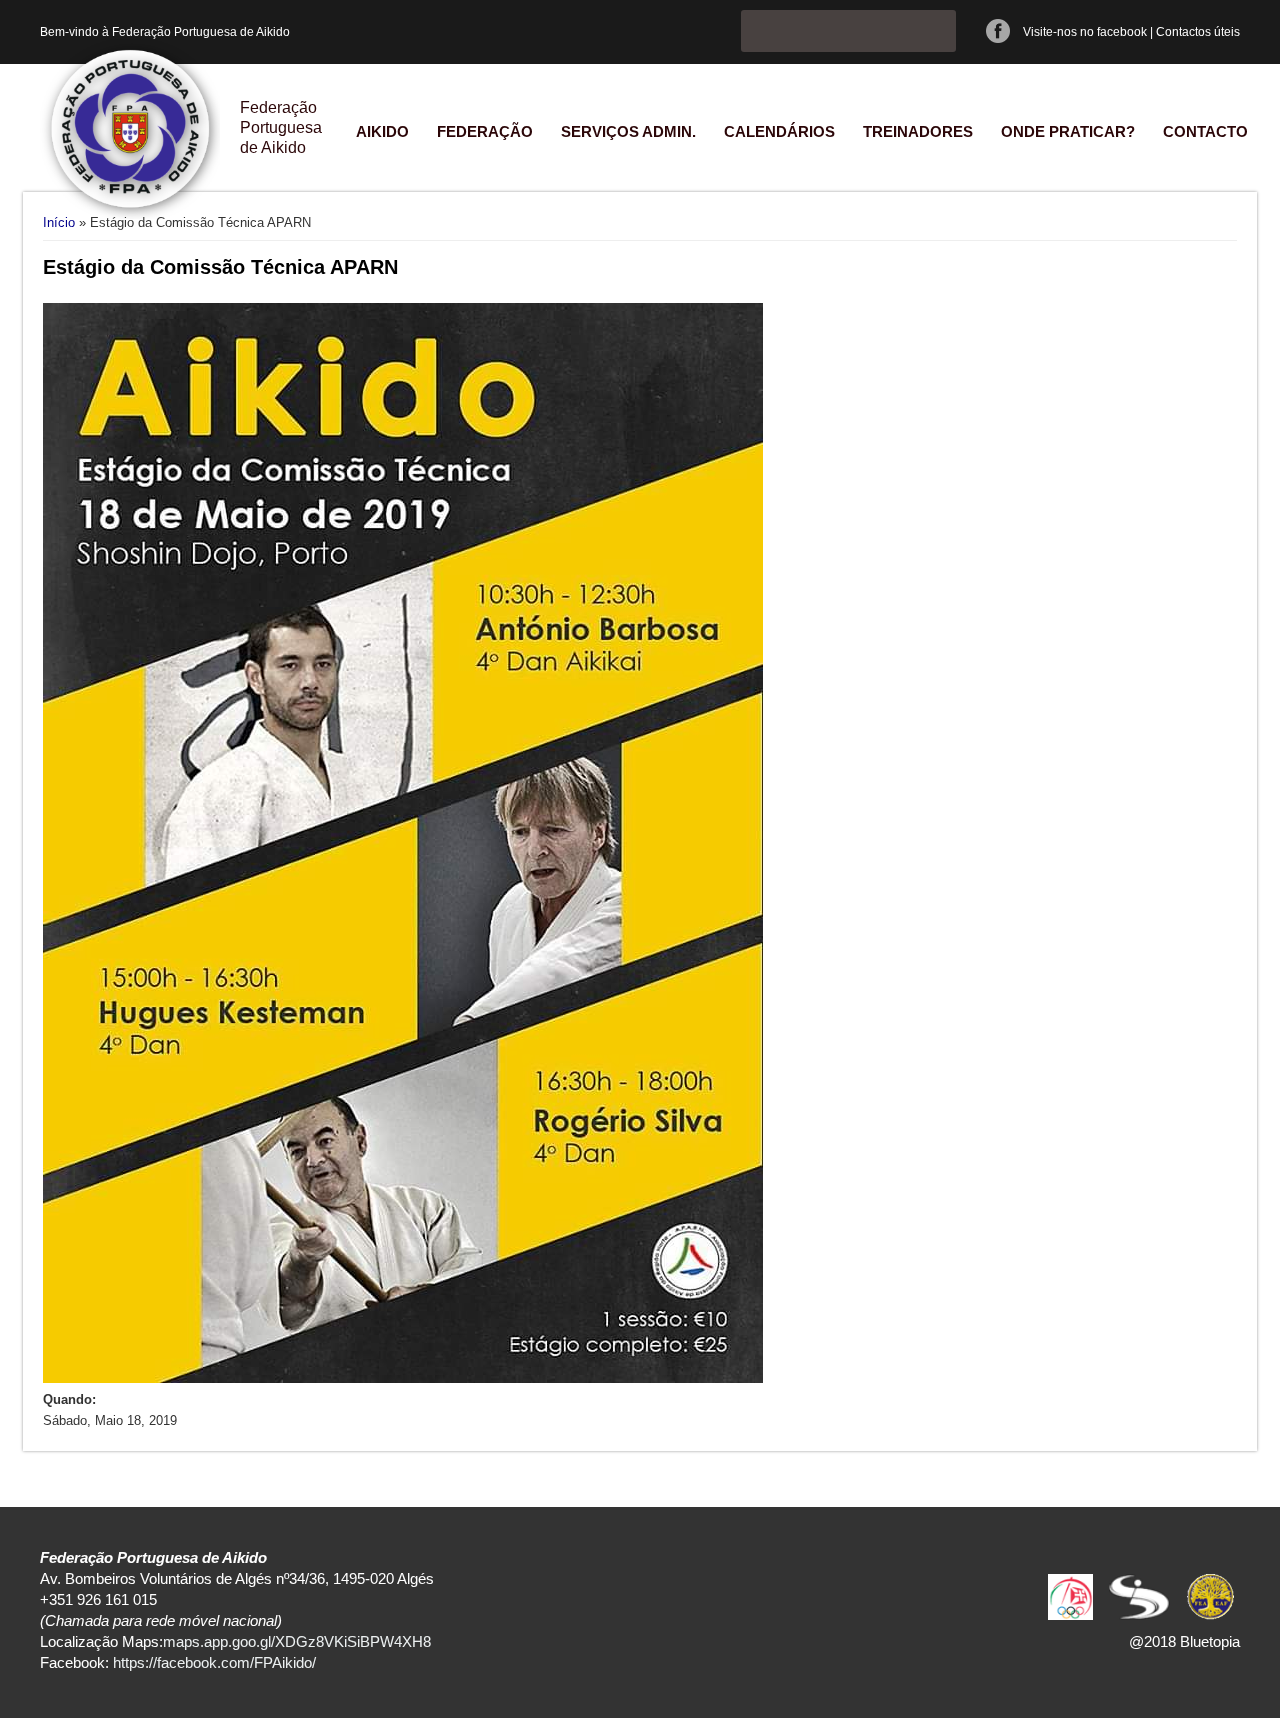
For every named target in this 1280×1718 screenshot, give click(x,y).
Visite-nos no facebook (1085, 32)
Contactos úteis (1198, 32)
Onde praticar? (1068, 131)
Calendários (779, 131)
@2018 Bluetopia (1184, 1641)
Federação (485, 131)
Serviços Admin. (628, 131)
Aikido (382, 131)
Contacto (1205, 131)
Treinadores (918, 131)
